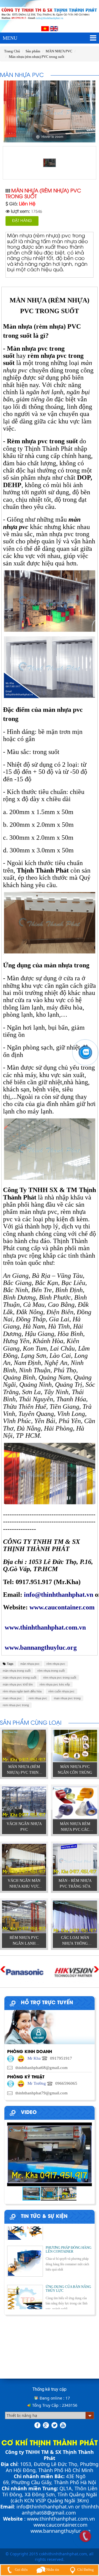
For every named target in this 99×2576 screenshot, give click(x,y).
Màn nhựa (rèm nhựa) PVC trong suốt (37, 57)
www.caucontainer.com (61, 2525)
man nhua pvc (12, 1698)
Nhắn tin (52, 2570)
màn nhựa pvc (30, 1664)
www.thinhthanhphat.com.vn (61, 2519)
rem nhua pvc (38, 1698)
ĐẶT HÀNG (22, 221)
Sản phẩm (33, 51)
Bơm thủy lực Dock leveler (66, 2226)
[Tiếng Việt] (45, 28)
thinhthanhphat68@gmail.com (60, 2510)
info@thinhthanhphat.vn (45, 2507)
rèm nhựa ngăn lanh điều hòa (22, 1691)
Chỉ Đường (86, 2570)
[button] (87, 2154)
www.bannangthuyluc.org (61, 2531)
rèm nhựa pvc (56, 1664)
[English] (54, 28)
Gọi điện (21, 2570)
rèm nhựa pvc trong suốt (60, 1678)
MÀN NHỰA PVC (59, 51)
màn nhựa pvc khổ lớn (18, 1684)
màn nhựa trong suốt (17, 1671)
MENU (10, 38)
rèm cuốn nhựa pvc (61, 1691)
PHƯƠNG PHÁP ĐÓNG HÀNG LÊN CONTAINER (68, 2237)
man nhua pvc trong (67, 1698)
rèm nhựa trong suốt (51, 1671)
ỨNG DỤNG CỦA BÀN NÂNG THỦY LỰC (68, 2276)
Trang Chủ (12, 51)
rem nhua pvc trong (16, 1705)
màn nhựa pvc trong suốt (20, 1678)
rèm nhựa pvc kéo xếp (55, 1684)
